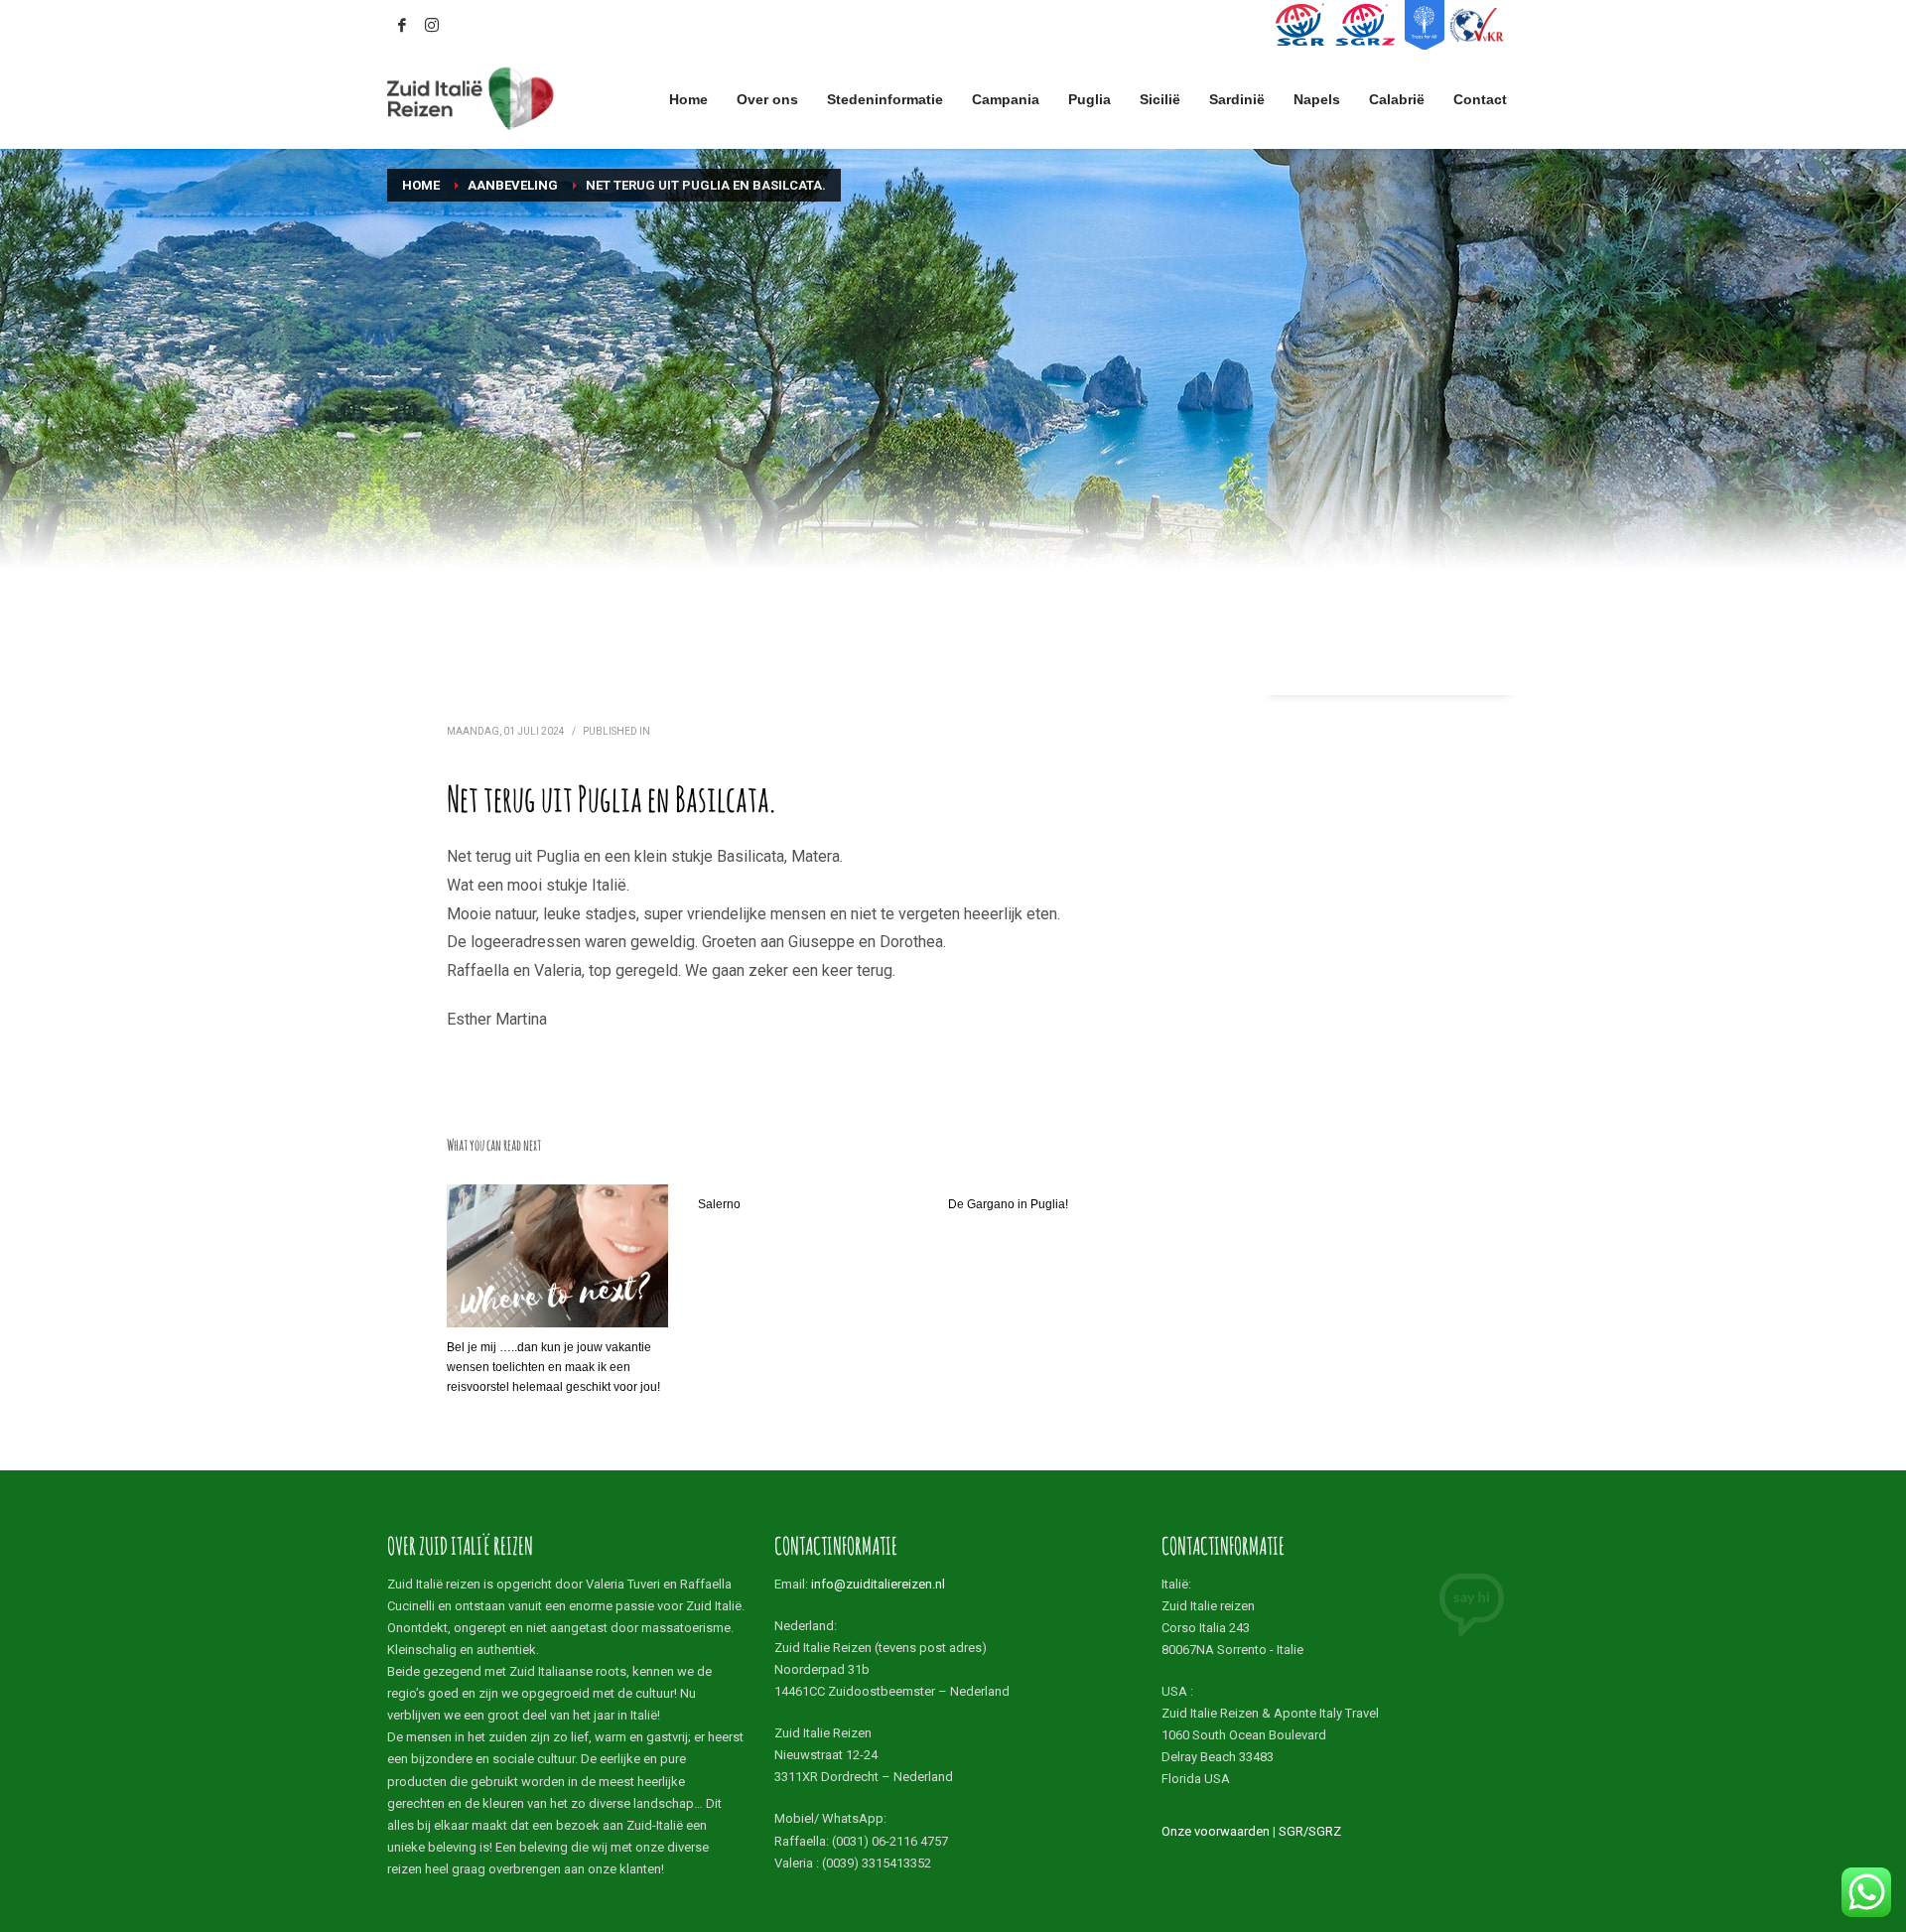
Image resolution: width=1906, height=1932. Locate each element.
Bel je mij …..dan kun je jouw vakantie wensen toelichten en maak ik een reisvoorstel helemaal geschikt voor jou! (553, 1367)
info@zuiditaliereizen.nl (878, 1584)
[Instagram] (432, 25)
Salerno (719, 1204)
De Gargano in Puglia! (1008, 1204)
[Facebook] (402, 25)
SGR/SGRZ (1310, 1831)
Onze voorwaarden (1216, 1831)
